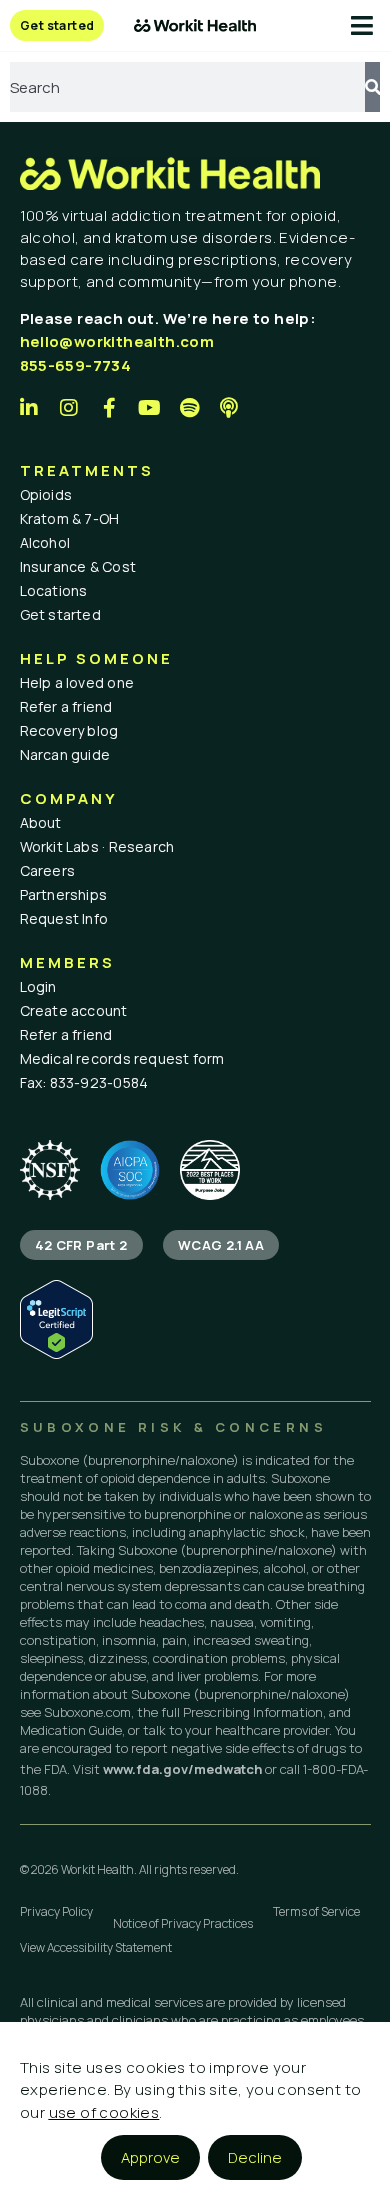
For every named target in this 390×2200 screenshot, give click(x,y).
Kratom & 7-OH (70, 518)
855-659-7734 (76, 365)
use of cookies (104, 2112)
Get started (60, 614)
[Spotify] (190, 408)
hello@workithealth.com (117, 341)
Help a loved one (77, 682)
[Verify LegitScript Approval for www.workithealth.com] (56, 1353)
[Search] (372, 87)
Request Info (64, 918)
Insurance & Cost (78, 566)
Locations (54, 590)
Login (38, 986)
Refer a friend (66, 706)
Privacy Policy (56, 1911)
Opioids (46, 494)
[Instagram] (70, 408)
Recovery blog (69, 730)
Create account (74, 1010)
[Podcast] (230, 408)
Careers (48, 870)
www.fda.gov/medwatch (182, 1769)
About (41, 822)
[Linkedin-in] (30, 408)
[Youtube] (150, 408)
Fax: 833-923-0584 (84, 1082)
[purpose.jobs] (210, 1170)
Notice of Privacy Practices (183, 1923)
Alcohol (45, 542)
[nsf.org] (50, 1170)
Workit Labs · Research (97, 846)
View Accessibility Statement (96, 1947)
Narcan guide (65, 754)
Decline (255, 2157)
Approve (150, 2157)
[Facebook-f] (110, 408)
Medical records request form (122, 1058)
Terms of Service (316, 1911)
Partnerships (64, 894)
